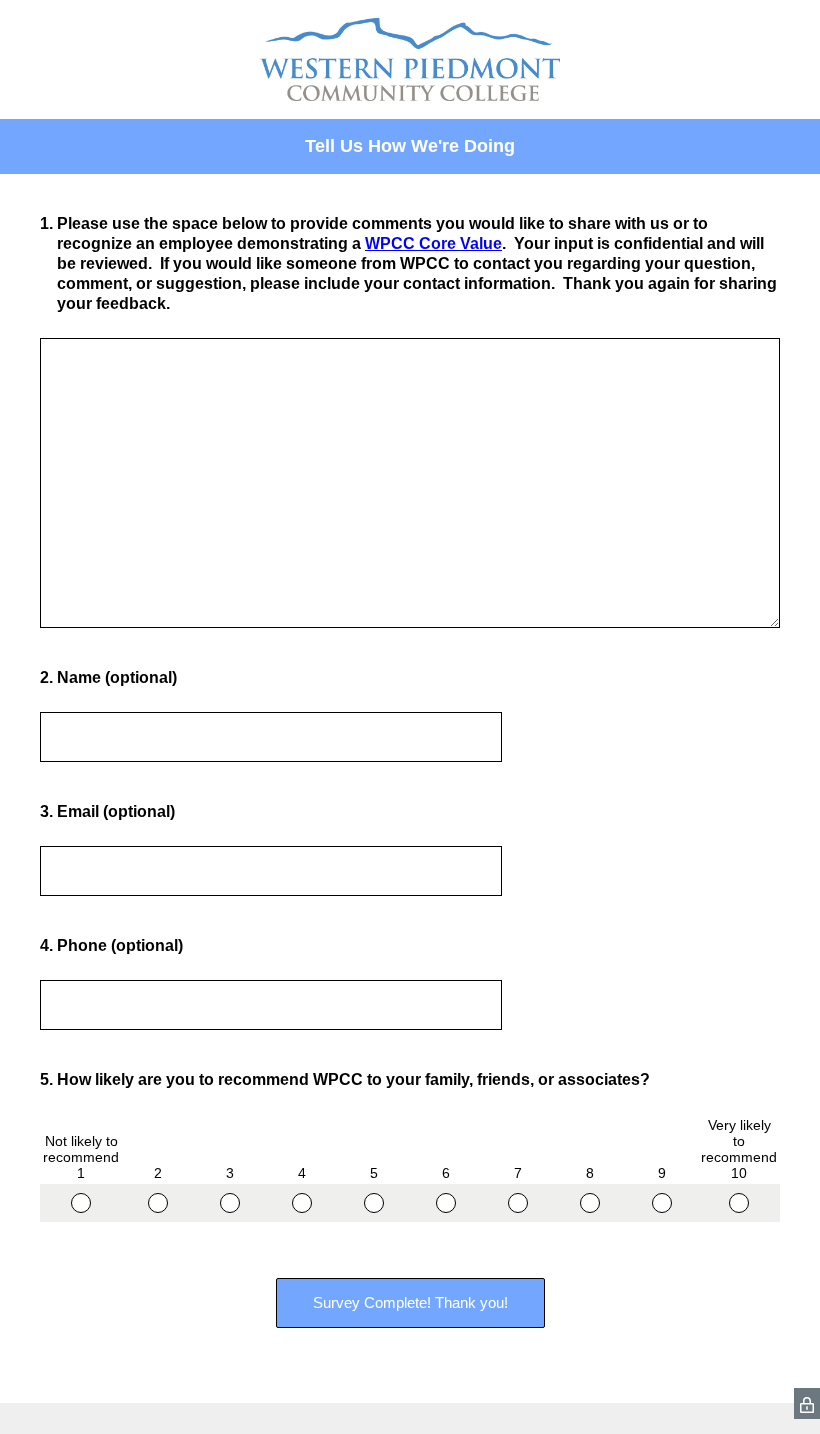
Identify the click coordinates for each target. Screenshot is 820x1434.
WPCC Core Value (433, 243)
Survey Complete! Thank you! (410, 1302)
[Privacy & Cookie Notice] (807, 1403)
